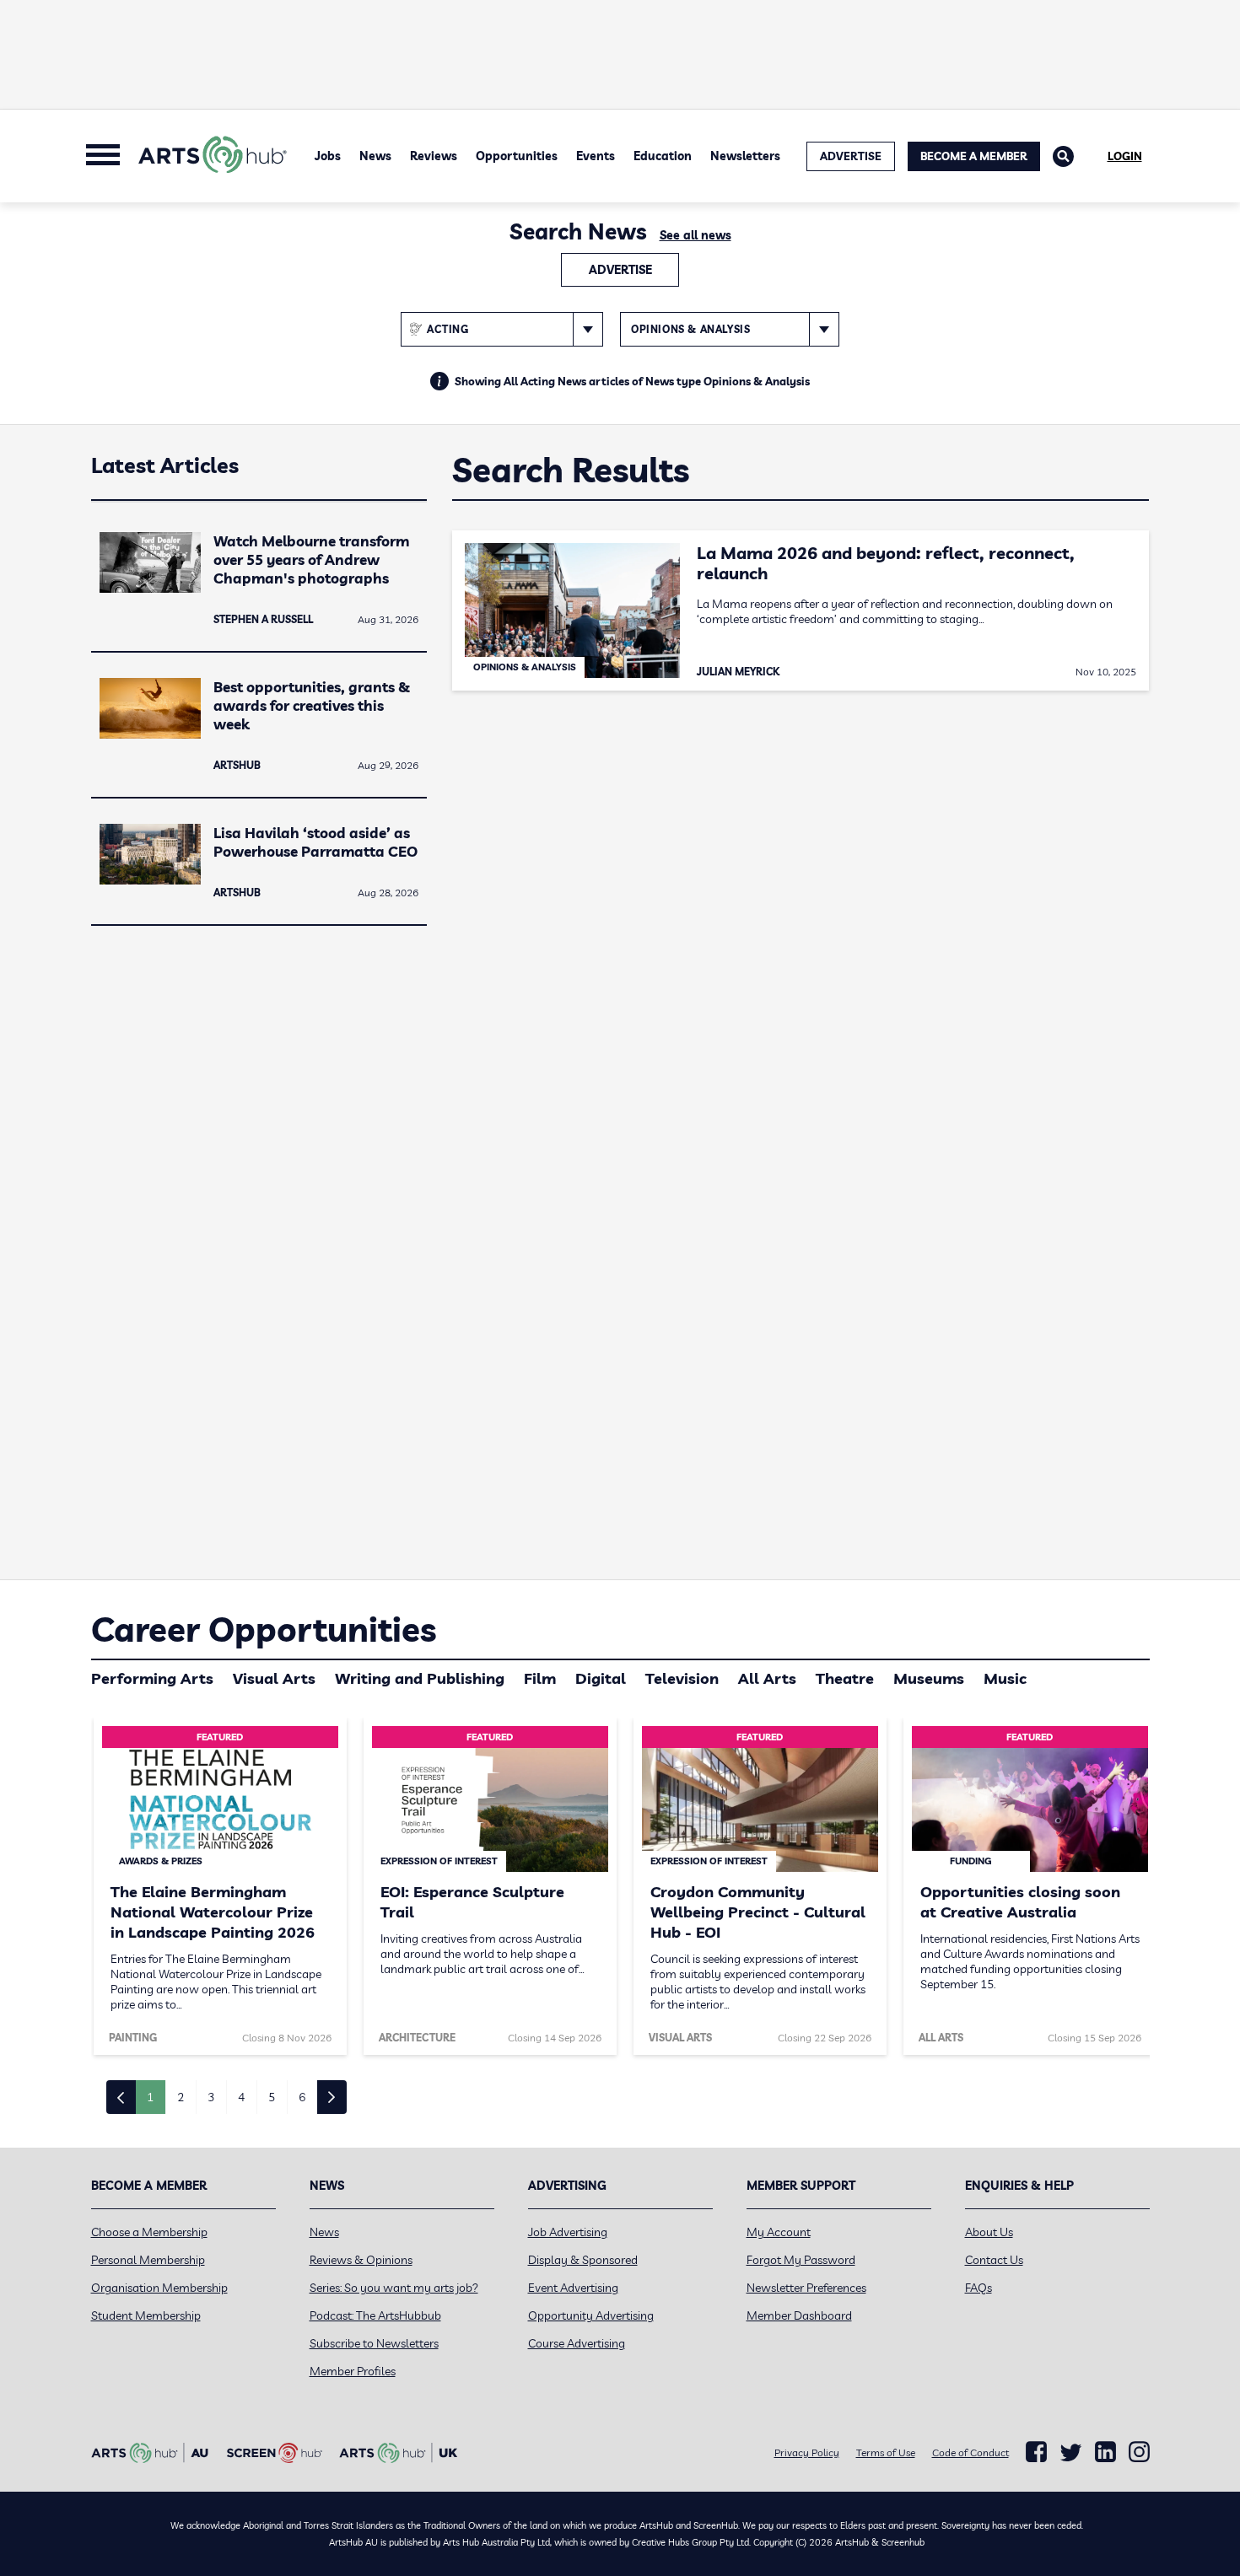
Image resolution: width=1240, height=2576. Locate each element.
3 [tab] (211, 2097)
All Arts (767, 1678)
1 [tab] (150, 2097)
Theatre (845, 1678)
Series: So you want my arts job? (394, 2288)
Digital (601, 1678)
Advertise (620, 270)
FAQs (979, 2288)
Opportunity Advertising (591, 2315)
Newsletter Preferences (806, 2288)
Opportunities (517, 156)
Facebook (1036, 2452)
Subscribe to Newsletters (374, 2343)
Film (540, 1678)
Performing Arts (152, 1678)
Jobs (328, 156)
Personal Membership (148, 2260)
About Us (989, 2232)
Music (1005, 1678)
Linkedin (1105, 2452)
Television (682, 1678)
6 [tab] (302, 2097)
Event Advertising (573, 2288)
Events (596, 156)
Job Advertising (568, 2232)
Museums (929, 1678)
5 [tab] (272, 2097)
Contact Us (994, 2260)
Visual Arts (274, 1678)
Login (1125, 156)
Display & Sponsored (583, 2260)
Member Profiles (353, 2371)
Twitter (1071, 2452)
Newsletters (745, 156)
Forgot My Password (801, 2260)
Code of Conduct (970, 2452)
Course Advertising (577, 2343)
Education (663, 156)
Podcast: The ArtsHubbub (375, 2315)
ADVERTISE (851, 156)
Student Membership (146, 2315)
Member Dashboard (799, 2315)
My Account (779, 2232)
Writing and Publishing (420, 1678)
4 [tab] (241, 2097)
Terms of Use (886, 2452)
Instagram (1139, 2452)
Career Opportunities (264, 1629)
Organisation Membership (159, 2288)
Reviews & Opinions (361, 2260)
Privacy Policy (807, 2452)
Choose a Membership (149, 2232)
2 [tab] (181, 2097)
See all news (695, 235)
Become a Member (974, 156)
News (375, 156)
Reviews (434, 156)
